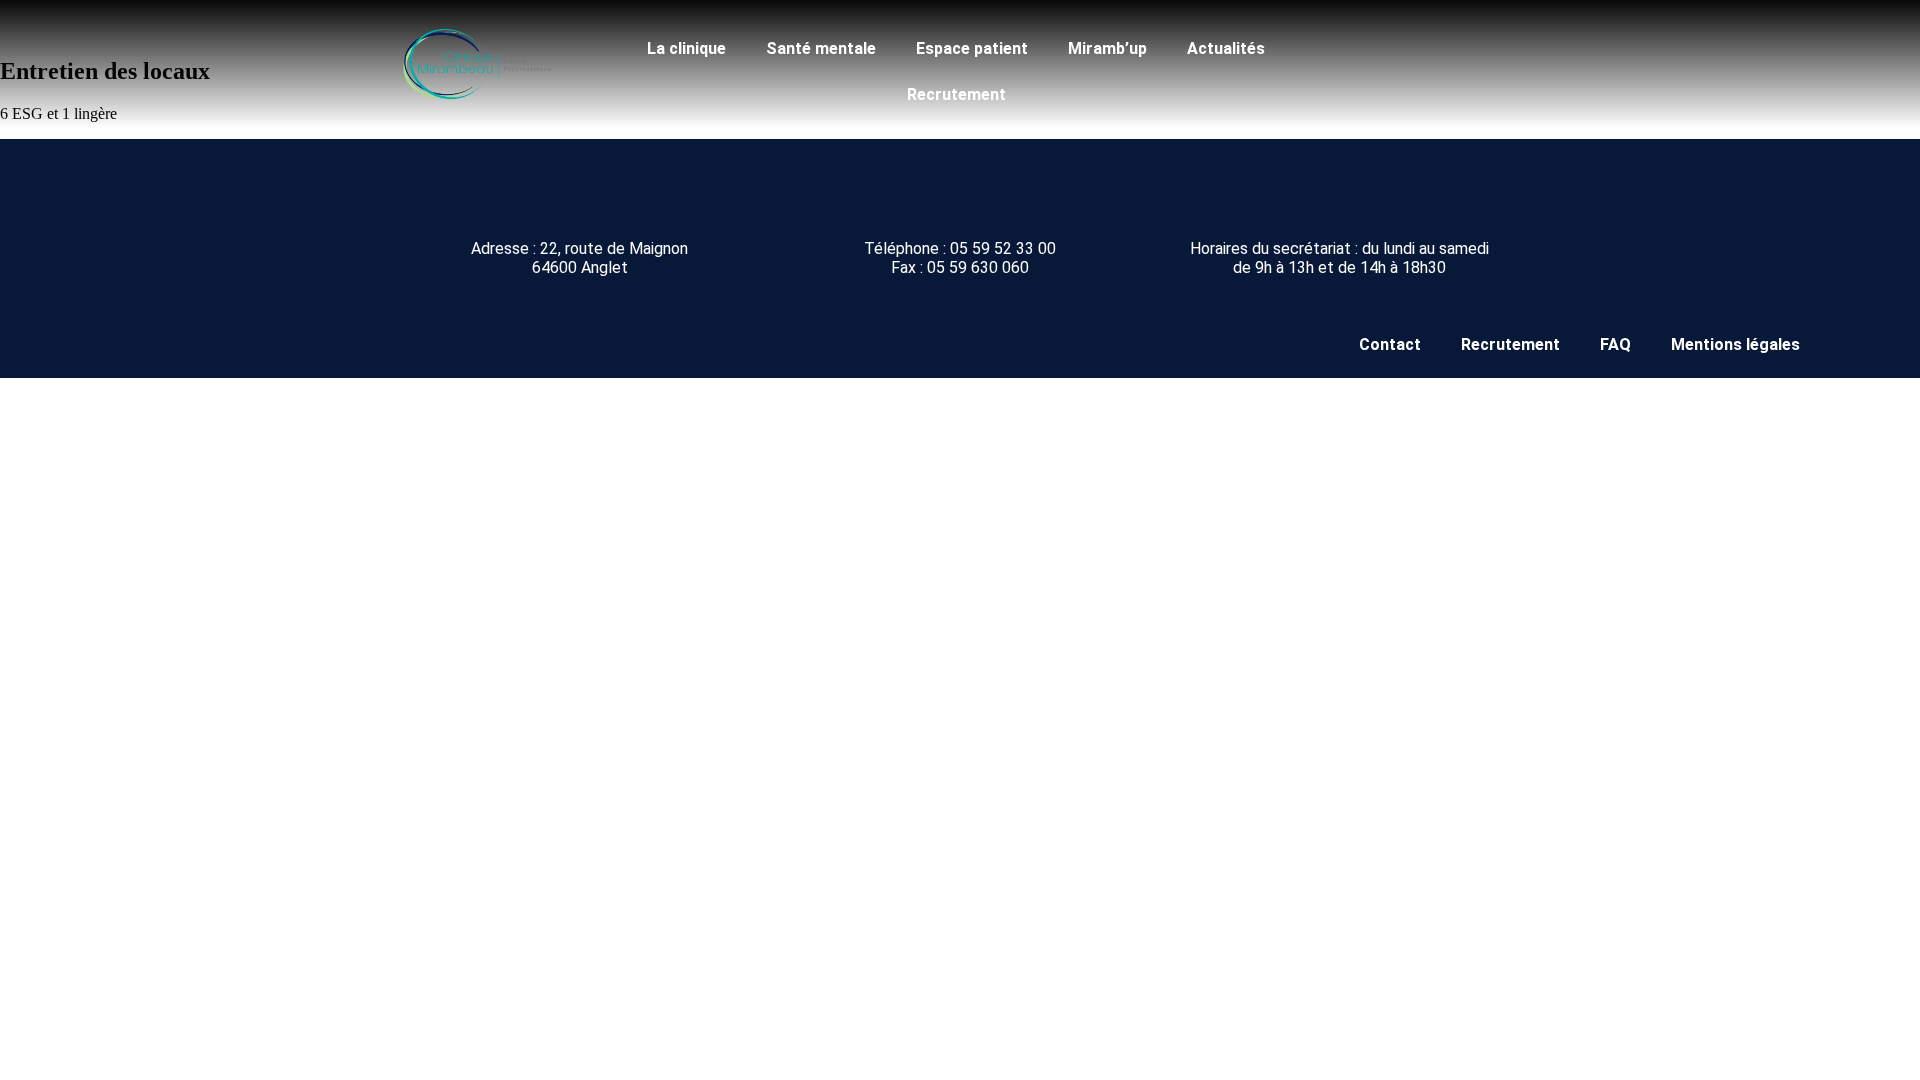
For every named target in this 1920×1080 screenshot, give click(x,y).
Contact (1390, 344)
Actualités (1226, 48)
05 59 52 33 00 (1003, 248)
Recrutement (956, 94)
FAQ (1615, 344)
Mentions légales (1735, 344)
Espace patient (972, 48)
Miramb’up (1107, 48)
